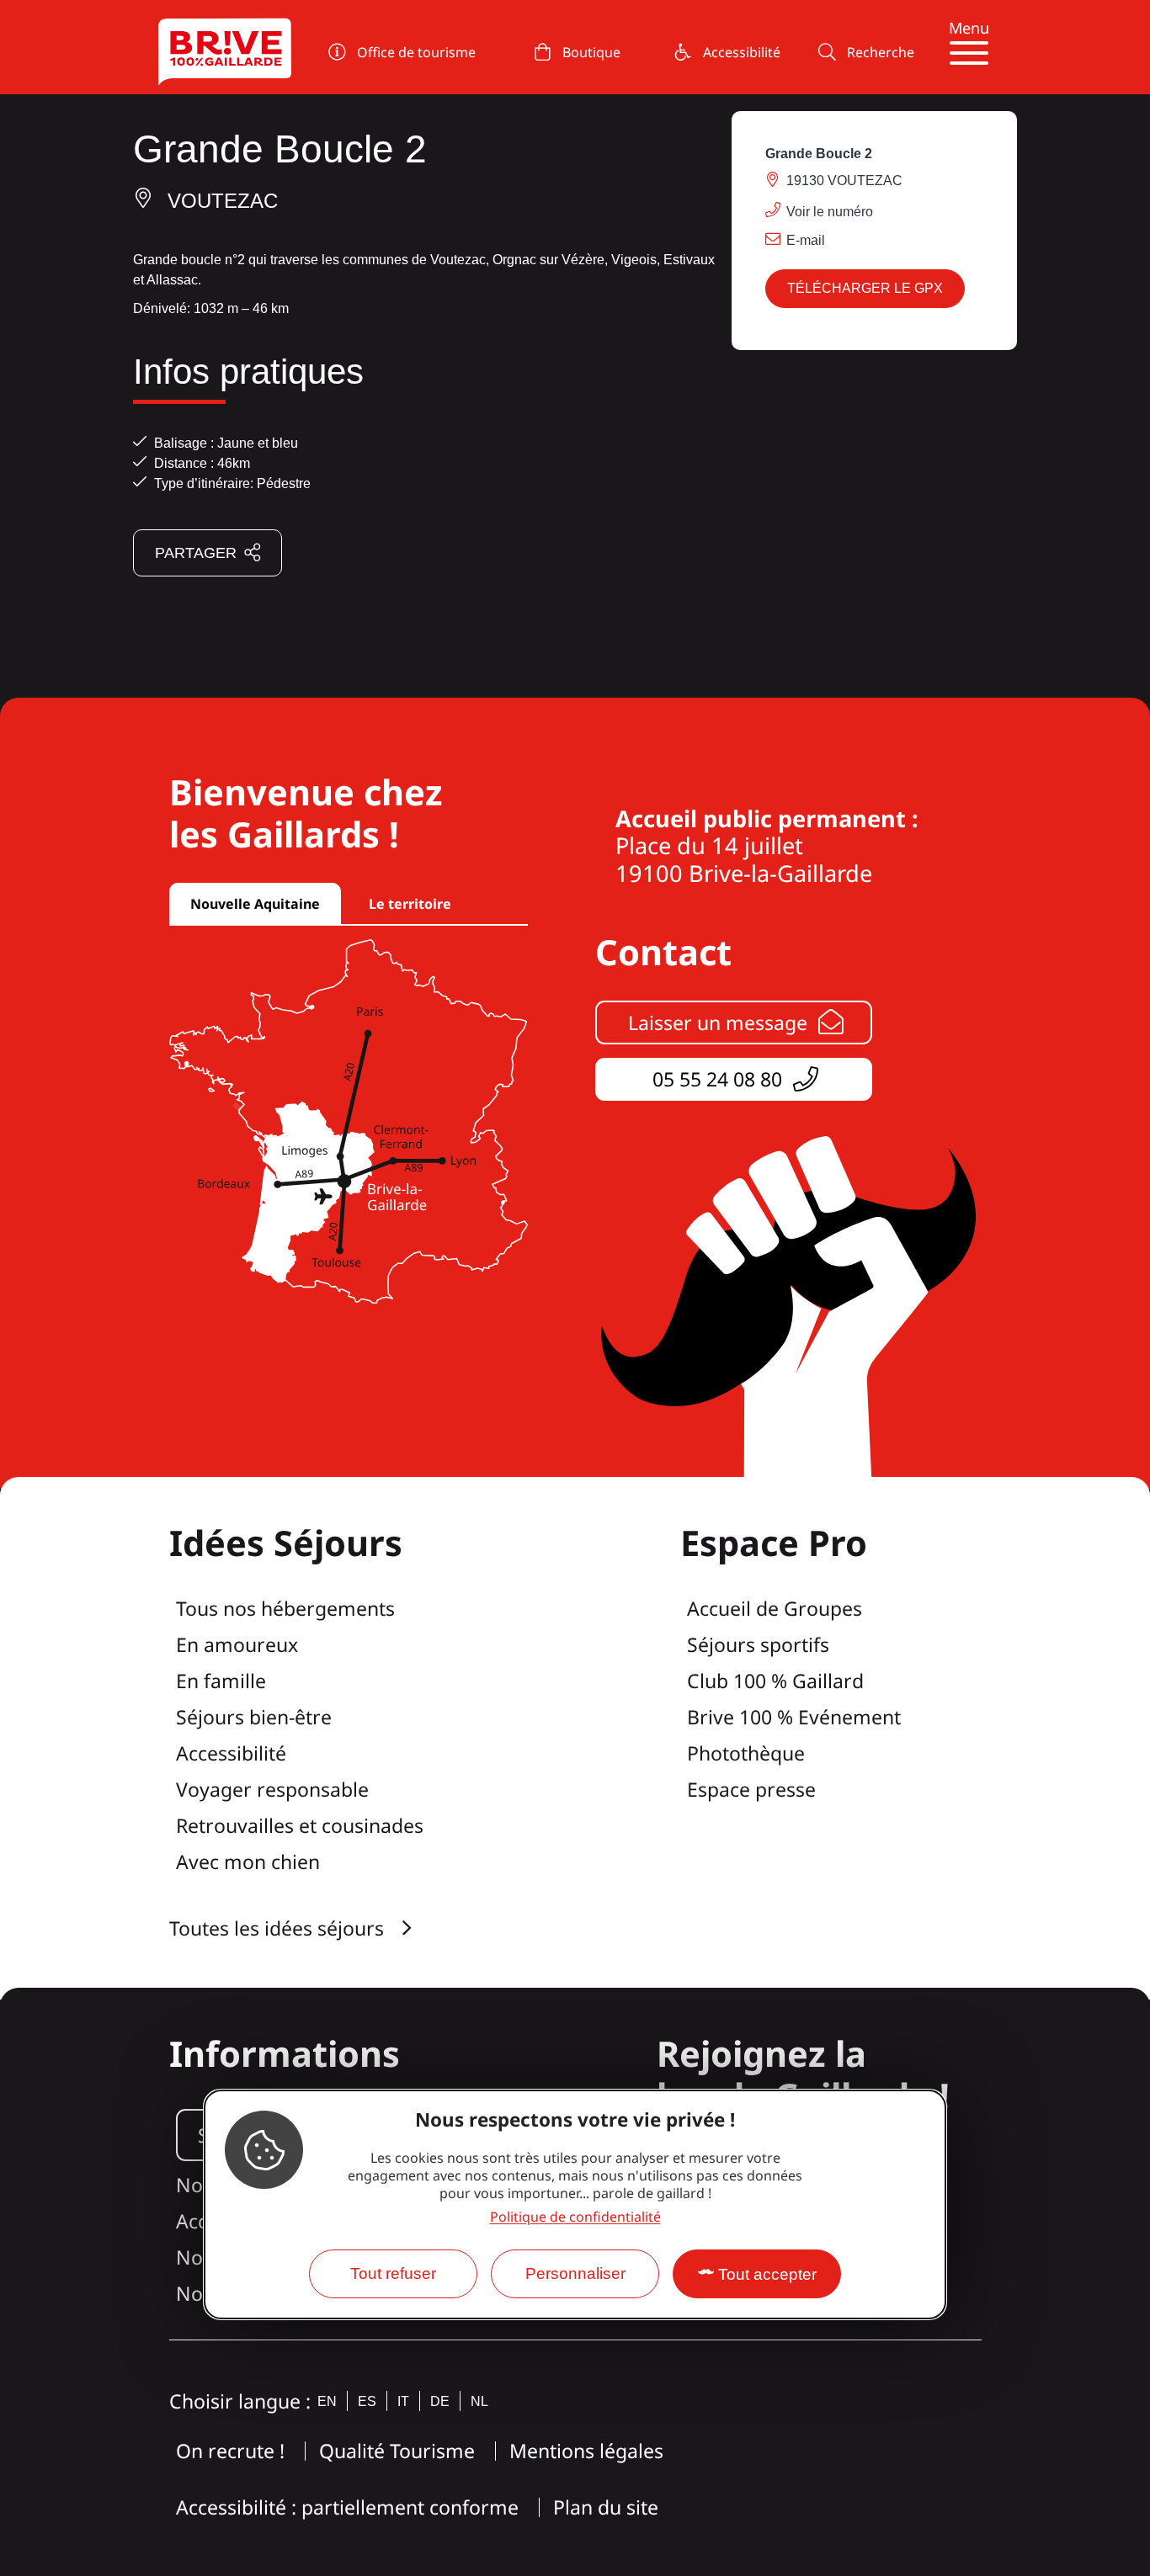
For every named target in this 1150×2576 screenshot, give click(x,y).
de (440, 2401)
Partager (196, 553)
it (403, 2401)
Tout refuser (393, 2273)
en (327, 2401)
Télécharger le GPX (865, 288)
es (367, 2401)
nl (479, 2401)
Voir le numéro (830, 212)
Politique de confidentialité (575, 2217)
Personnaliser (575, 2273)
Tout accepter (767, 2274)
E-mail (806, 240)
